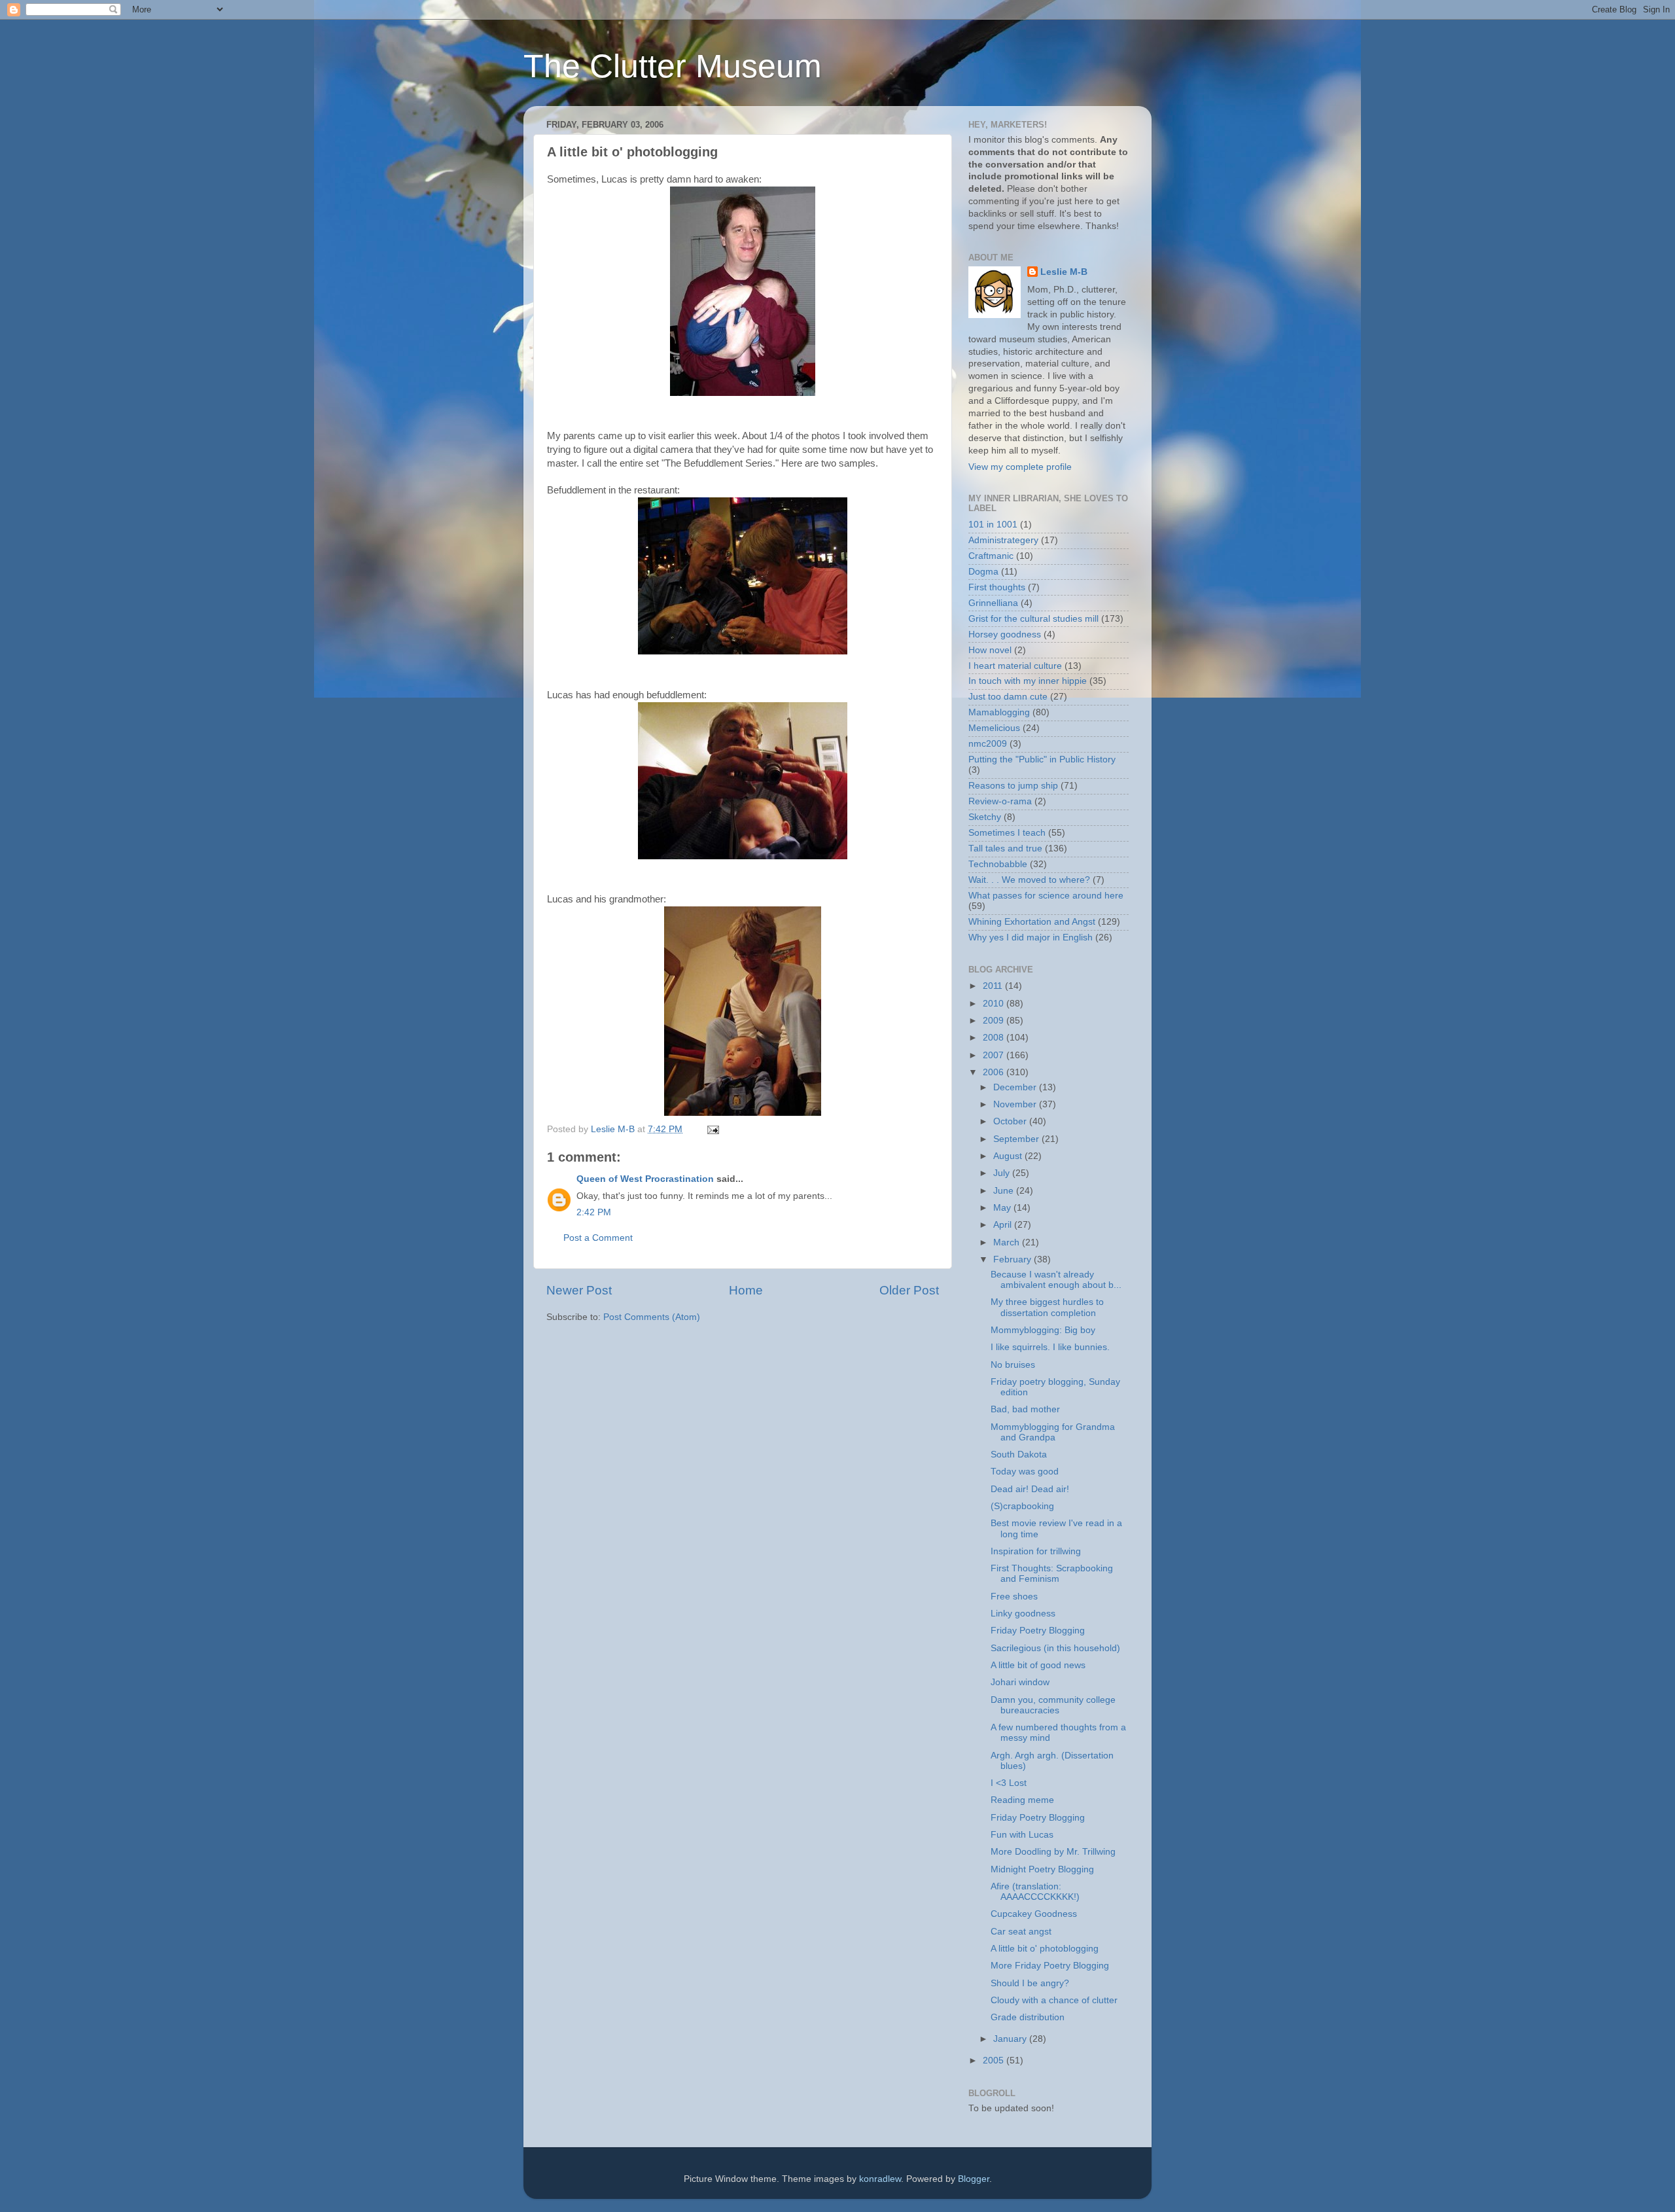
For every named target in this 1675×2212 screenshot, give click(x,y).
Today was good (1025, 1472)
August (1009, 1156)
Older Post (909, 1290)
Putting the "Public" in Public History (1042, 759)
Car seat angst (1021, 1932)
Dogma (983, 572)
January (1011, 2039)
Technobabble (998, 864)
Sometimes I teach (1007, 833)
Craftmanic (991, 556)
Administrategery (1003, 540)
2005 (995, 2060)
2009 (995, 1021)
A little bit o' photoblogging (1045, 1949)
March (1008, 1242)
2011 (994, 986)
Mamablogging (999, 712)
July (1003, 1173)
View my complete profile (1020, 467)
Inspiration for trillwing (1036, 1551)
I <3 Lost (1009, 1783)
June (1005, 1191)
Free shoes (1014, 1597)
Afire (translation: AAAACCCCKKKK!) (1035, 1892)
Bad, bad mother (1025, 1409)
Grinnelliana (993, 603)
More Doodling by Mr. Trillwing (1053, 1852)
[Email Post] (712, 1129)
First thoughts (997, 587)
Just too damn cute (1008, 697)
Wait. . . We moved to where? (1029, 880)
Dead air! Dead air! (1030, 1489)
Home (746, 1290)
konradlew (880, 2179)
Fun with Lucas (1022, 1835)
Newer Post (579, 1290)
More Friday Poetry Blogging (1050, 1966)
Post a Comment (598, 1238)
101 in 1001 (993, 525)
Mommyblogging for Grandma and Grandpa (1053, 1432)
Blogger (974, 2179)
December (1016, 1087)
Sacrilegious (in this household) (1055, 1648)
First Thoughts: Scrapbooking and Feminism (1052, 1574)
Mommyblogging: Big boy (1043, 1330)
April (1004, 1225)
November (1016, 1104)
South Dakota (1019, 1454)
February (1014, 1259)
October (1011, 1121)
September (1017, 1139)
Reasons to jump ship (1013, 786)
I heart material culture (1015, 666)
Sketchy (985, 817)
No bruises (1013, 1365)
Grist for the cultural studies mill (1033, 619)
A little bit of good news (1038, 1665)
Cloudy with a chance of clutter (1054, 2000)
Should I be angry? (1030, 1983)
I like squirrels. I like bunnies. (1050, 1347)
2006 (995, 1072)
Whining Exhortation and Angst (1032, 922)
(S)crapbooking (1022, 1506)
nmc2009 (988, 744)
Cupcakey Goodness (1034, 1914)
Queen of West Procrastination (645, 1179)
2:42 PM (594, 1212)
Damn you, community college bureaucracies (1053, 1705)
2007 (995, 1055)
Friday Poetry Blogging (1038, 1631)
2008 (995, 1038)
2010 (995, 1004)
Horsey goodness (1005, 634)
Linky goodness (1023, 1614)
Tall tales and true (1005, 848)
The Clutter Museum (673, 66)
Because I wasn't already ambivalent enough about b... (1056, 1280)
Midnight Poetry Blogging (1042, 1869)
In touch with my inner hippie (1028, 681)
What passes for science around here (1046, 896)
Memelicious (994, 728)
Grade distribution (1028, 2017)
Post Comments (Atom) (652, 1317)
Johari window (1020, 1682)
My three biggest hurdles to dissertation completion (1047, 1307)
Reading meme (1022, 1800)
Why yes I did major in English (1031, 937)
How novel (990, 650)
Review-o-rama (1000, 801)
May (1003, 1208)
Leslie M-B (1064, 272)
